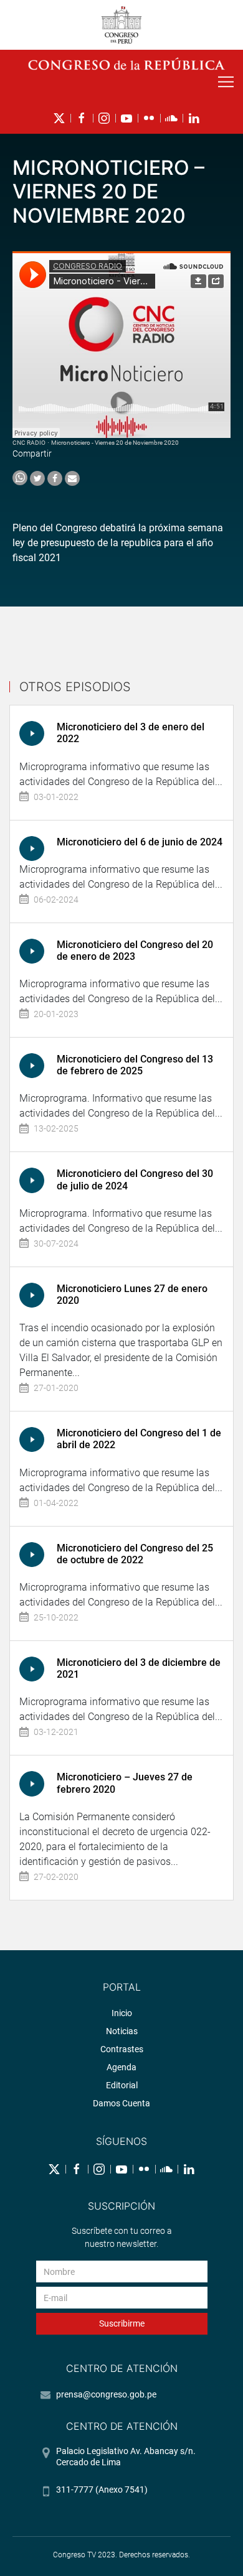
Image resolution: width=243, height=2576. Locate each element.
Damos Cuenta (121, 2103)
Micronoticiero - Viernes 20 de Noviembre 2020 (115, 443)
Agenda (121, 2067)
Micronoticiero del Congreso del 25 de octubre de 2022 (135, 1554)
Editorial (122, 2085)
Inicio (122, 2013)
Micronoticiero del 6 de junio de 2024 (140, 842)
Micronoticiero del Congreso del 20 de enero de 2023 (135, 951)
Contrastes (122, 2049)
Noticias (122, 2031)
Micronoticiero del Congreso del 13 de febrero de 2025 (135, 1065)
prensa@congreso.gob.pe (106, 2394)
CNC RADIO (29, 443)
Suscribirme (122, 2323)
